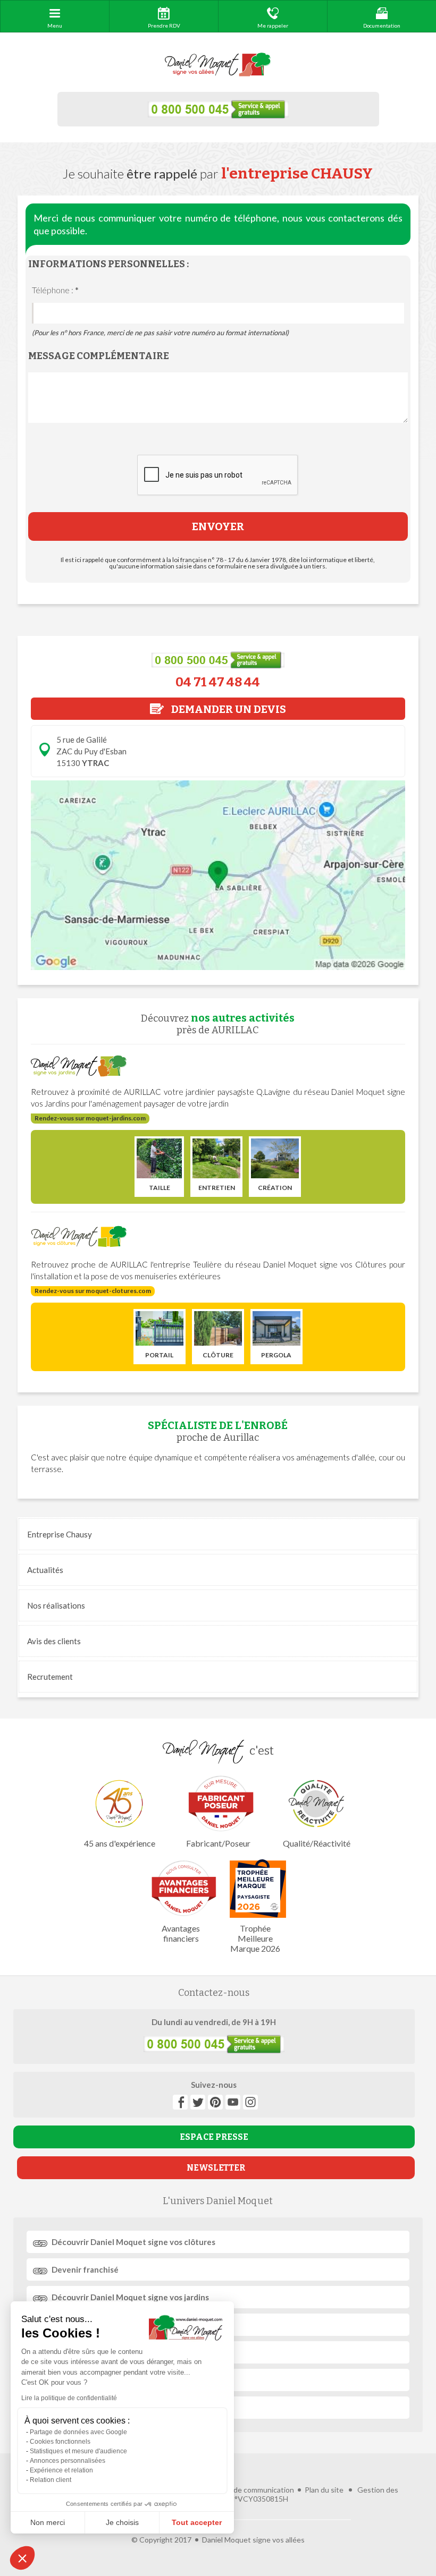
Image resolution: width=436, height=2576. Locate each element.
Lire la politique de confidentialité (69, 2398)
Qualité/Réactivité (317, 1843)
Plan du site (324, 2490)
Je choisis (122, 2522)
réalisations (56, 1605)
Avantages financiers (181, 1933)
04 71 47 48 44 (218, 682)
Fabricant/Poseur (218, 1843)
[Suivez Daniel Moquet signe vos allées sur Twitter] (198, 2102)
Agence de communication (250, 2490)
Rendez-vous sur (90, 1118)
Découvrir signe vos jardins (130, 2297)
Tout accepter (197, 2522)
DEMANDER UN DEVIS (228, 709)
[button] (22, 2558)
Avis (54, 1641)
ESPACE (214, 2137)
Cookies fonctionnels (60, 2442)
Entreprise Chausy (60, 1534)
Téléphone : (55, 290)
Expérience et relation (61, 2470)
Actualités (45, 1570)
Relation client (51, 2480)
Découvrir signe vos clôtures (133, 2242)
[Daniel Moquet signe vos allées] (218, 65)
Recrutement (50, 1677)
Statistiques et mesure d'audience (78, 2451)
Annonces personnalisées (68, 2461)
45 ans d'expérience (120, 1843)
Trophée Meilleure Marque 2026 (255, 1938)
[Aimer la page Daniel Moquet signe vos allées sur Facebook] (180, 2102)
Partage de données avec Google (78, 2432)
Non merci (48, 2522)
